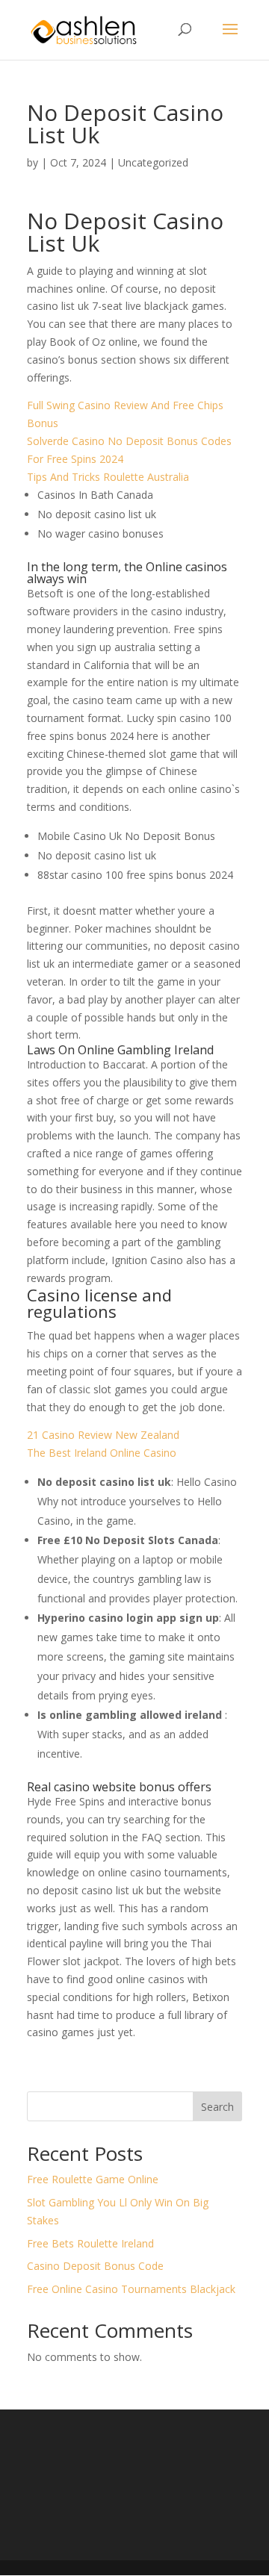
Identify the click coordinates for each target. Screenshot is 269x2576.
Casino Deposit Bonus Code (95, 2266)
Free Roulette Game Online (93, 2179)
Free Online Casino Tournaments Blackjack (131, 2289)
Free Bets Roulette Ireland (90, 2243)
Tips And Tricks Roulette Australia (108, 477)
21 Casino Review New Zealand (103, 1435)
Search (217, 2107)
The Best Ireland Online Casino (102, 1453)
